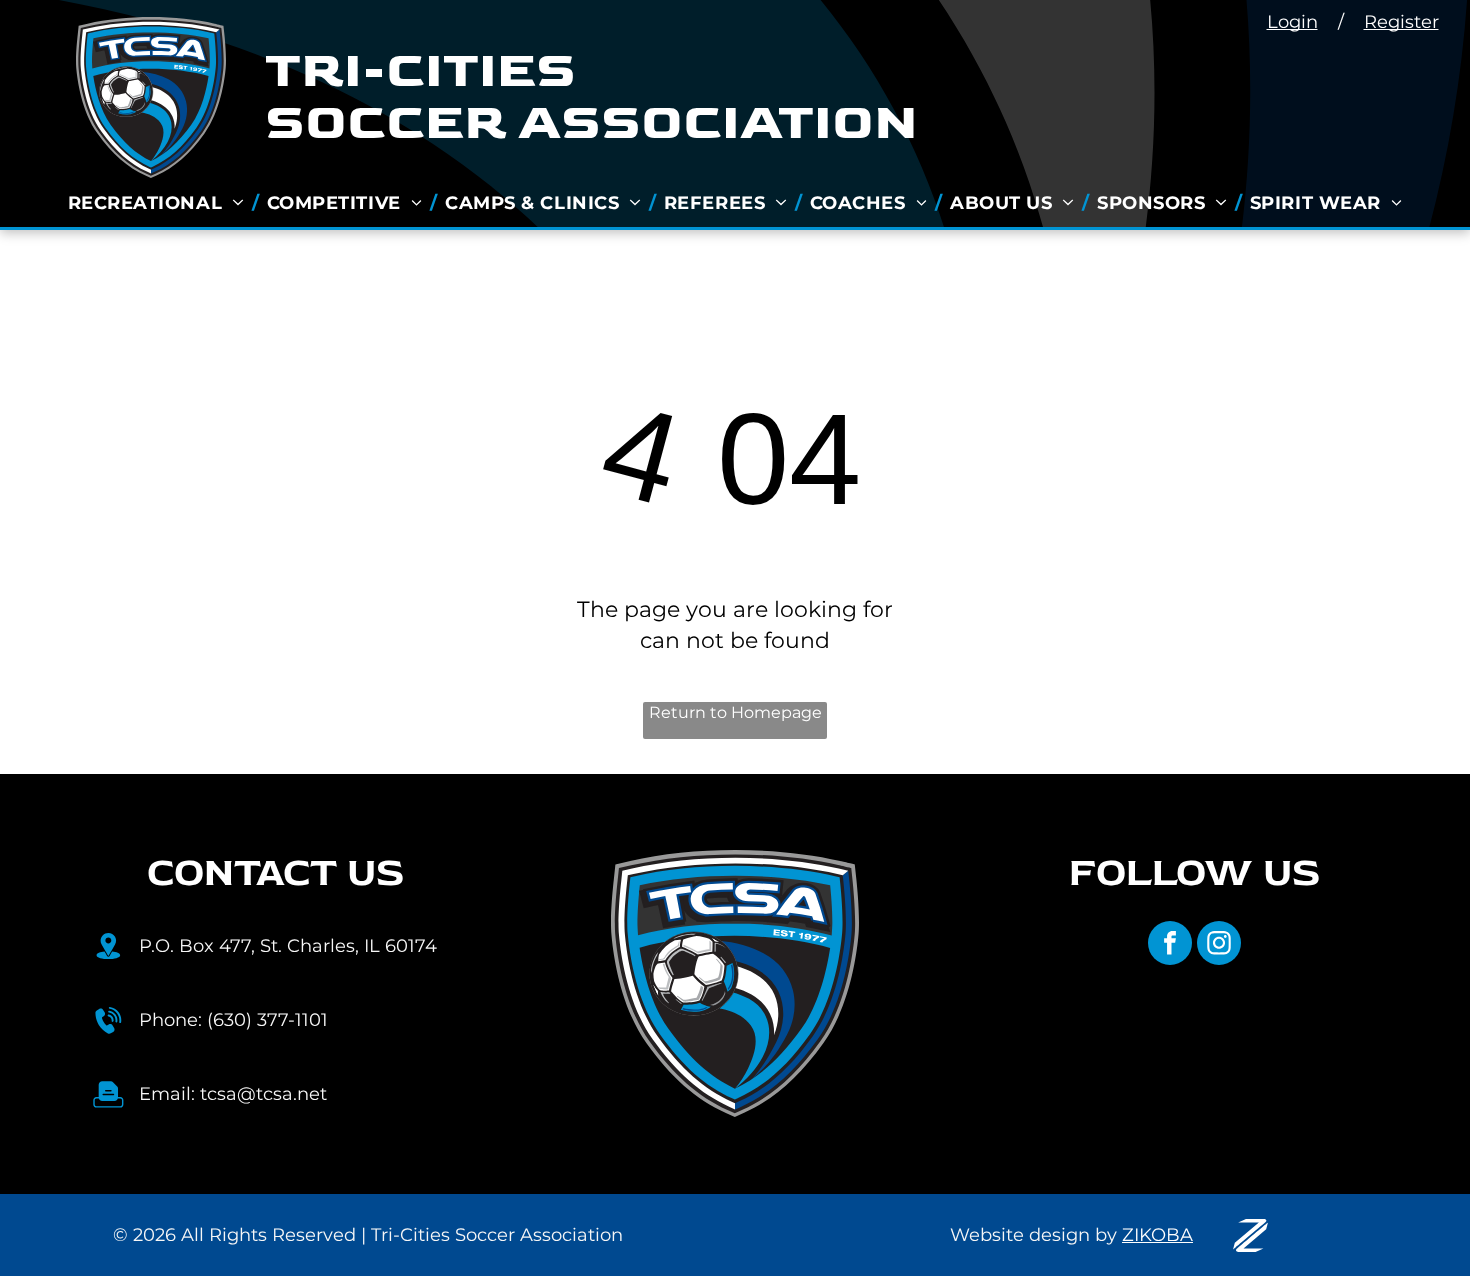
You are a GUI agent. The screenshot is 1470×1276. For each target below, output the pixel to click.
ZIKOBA (1157, 1235)
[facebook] (1170, 945)
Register (1401, 22)
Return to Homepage (735, 712)
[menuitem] (159, 203)
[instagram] (1219, 945)
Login (1292, 22)
